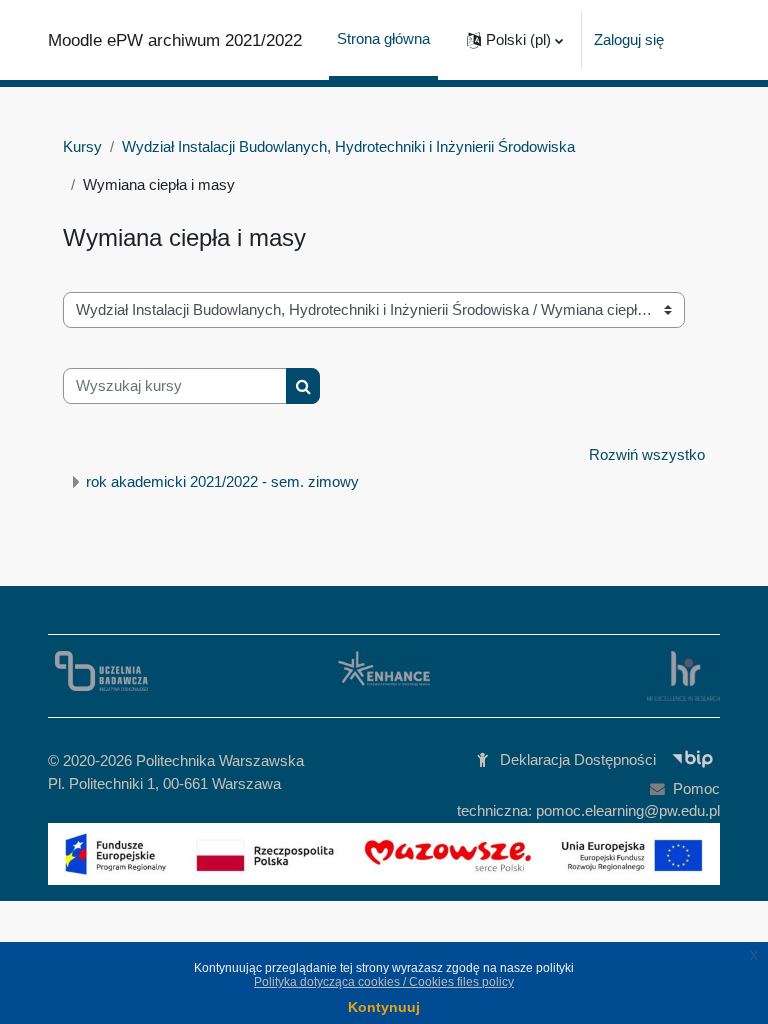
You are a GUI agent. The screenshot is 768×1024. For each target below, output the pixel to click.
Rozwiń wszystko (647, 455)
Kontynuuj (384, 1007)
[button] (515, 40)
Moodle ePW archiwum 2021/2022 (175, 40)
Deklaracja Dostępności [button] (578, 760)
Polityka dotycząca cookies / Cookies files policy (384, 982)
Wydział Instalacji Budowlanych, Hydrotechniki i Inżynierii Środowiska (348, 147)
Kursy (82, 147)
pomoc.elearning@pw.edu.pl (628, 811)
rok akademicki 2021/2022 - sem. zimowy (222, 481)
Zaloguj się (629, 40)
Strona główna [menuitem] (383, 39)
